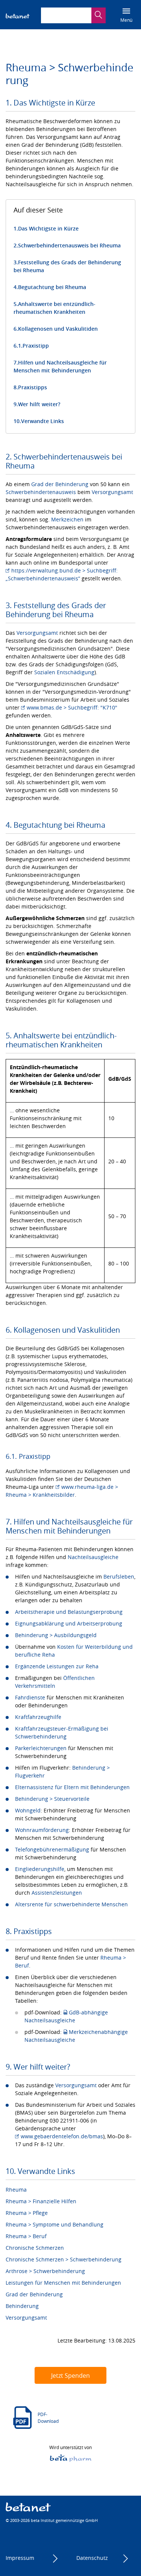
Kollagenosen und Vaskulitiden (58, 329)
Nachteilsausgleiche (93, 1557)
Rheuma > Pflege (27, 2213)
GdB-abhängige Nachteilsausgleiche (66, 2016)
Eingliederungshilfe (40, 1869)
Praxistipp (36, 346)
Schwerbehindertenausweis (41, 492)
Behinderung (22, 2306)
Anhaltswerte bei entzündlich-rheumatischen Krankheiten (55, 308)
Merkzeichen (67, 519)
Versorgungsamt (112, 492)
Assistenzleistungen (57, 1893)
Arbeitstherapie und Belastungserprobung (69, 1612)
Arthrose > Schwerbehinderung (45, 2271)
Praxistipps (33, 387)
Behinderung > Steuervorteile (52, 1799)
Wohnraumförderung (42, 1830)
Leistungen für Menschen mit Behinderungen (63, 2283)
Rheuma (16, 2190)
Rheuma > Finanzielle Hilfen (41, 2201)
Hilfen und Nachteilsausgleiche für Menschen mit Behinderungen (60, 366)
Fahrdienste (30, 1697)
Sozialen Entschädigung (64, 672)
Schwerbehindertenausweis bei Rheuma (69, 245)
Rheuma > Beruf (26, 2236)
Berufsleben (119, 1576)
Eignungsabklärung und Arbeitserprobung (69, 1623)
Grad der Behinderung (60, 484)
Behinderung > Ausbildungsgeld (56, 1635)
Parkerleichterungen (41, 1748)
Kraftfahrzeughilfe (38, 1717)
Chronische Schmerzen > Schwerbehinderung (64, 2259)
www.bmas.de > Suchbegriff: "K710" (72, 707)
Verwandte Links (42, 421)
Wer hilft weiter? (39, 404)
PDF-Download (48, 2418)
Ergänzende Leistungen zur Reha (57, 1666)
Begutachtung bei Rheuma (52, 287)
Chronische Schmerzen (35, 2248)
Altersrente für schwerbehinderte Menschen (71, 1904)
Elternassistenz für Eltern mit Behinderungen (72, 1787)
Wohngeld (28, 1810)
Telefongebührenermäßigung (52, 1849)
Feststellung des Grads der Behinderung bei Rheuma (67, 266)
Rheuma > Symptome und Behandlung (55, 2224)
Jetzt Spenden (70, 2376)
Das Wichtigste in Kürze (48, 228)
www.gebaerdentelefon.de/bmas (62, 2136)
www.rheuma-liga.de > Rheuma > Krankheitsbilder (62, 1491)
